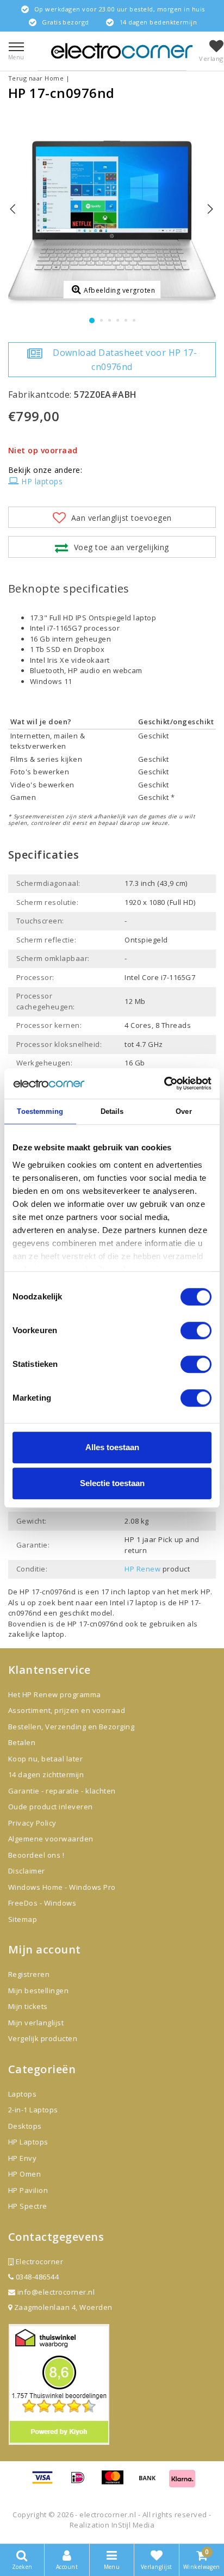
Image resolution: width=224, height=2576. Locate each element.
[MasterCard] (116, 2482)
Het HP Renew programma (55, 1694)
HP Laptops (28, 2142)
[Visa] (46, 2482)
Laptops (22, 2094)
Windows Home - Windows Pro (62, 1887)
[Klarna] (182, 2482)
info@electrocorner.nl (56, 2292)
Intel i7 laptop (135, 1603)
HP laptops (42, 481)
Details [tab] (112, 1111)
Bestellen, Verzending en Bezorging (71, 1727)
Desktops (25, 2126)
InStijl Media (133, 2525)
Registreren (29, 1974)
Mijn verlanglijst (36, 2023)
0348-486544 (36, 2277)
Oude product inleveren (51, 1807)
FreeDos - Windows (42, 1903)
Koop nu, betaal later (45, 1759)
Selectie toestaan (112, 1483)
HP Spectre (28, 2206)
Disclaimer (27, 1871)
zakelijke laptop (36, 1634)
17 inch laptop (126, 1592)
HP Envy (22, 2158)
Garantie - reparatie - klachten (62, 1791)
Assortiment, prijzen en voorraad (67, 1710)
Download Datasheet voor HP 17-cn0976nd (125, 360)
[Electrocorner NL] (122, 51)
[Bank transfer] (151, 2482)
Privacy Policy (32, 1823)
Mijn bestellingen (38, 1990)
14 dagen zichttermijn (46, 1774)
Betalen (22, 1742)
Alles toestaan (112, 1447)
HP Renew (142, 1569)
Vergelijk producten (43, 2038)
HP (206, 1592)
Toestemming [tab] (40, 1111)
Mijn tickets (28, 2006)
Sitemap (23, 1919)
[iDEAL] (82, 2482)
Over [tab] (183, 1111)
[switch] (196, 1330)
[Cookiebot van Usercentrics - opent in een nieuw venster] (164, 1083)
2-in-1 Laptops (33, 2110)
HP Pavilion (28, 2190)
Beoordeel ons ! (36, 1855)
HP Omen (24, 2174)
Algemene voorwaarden (51, 1839)
